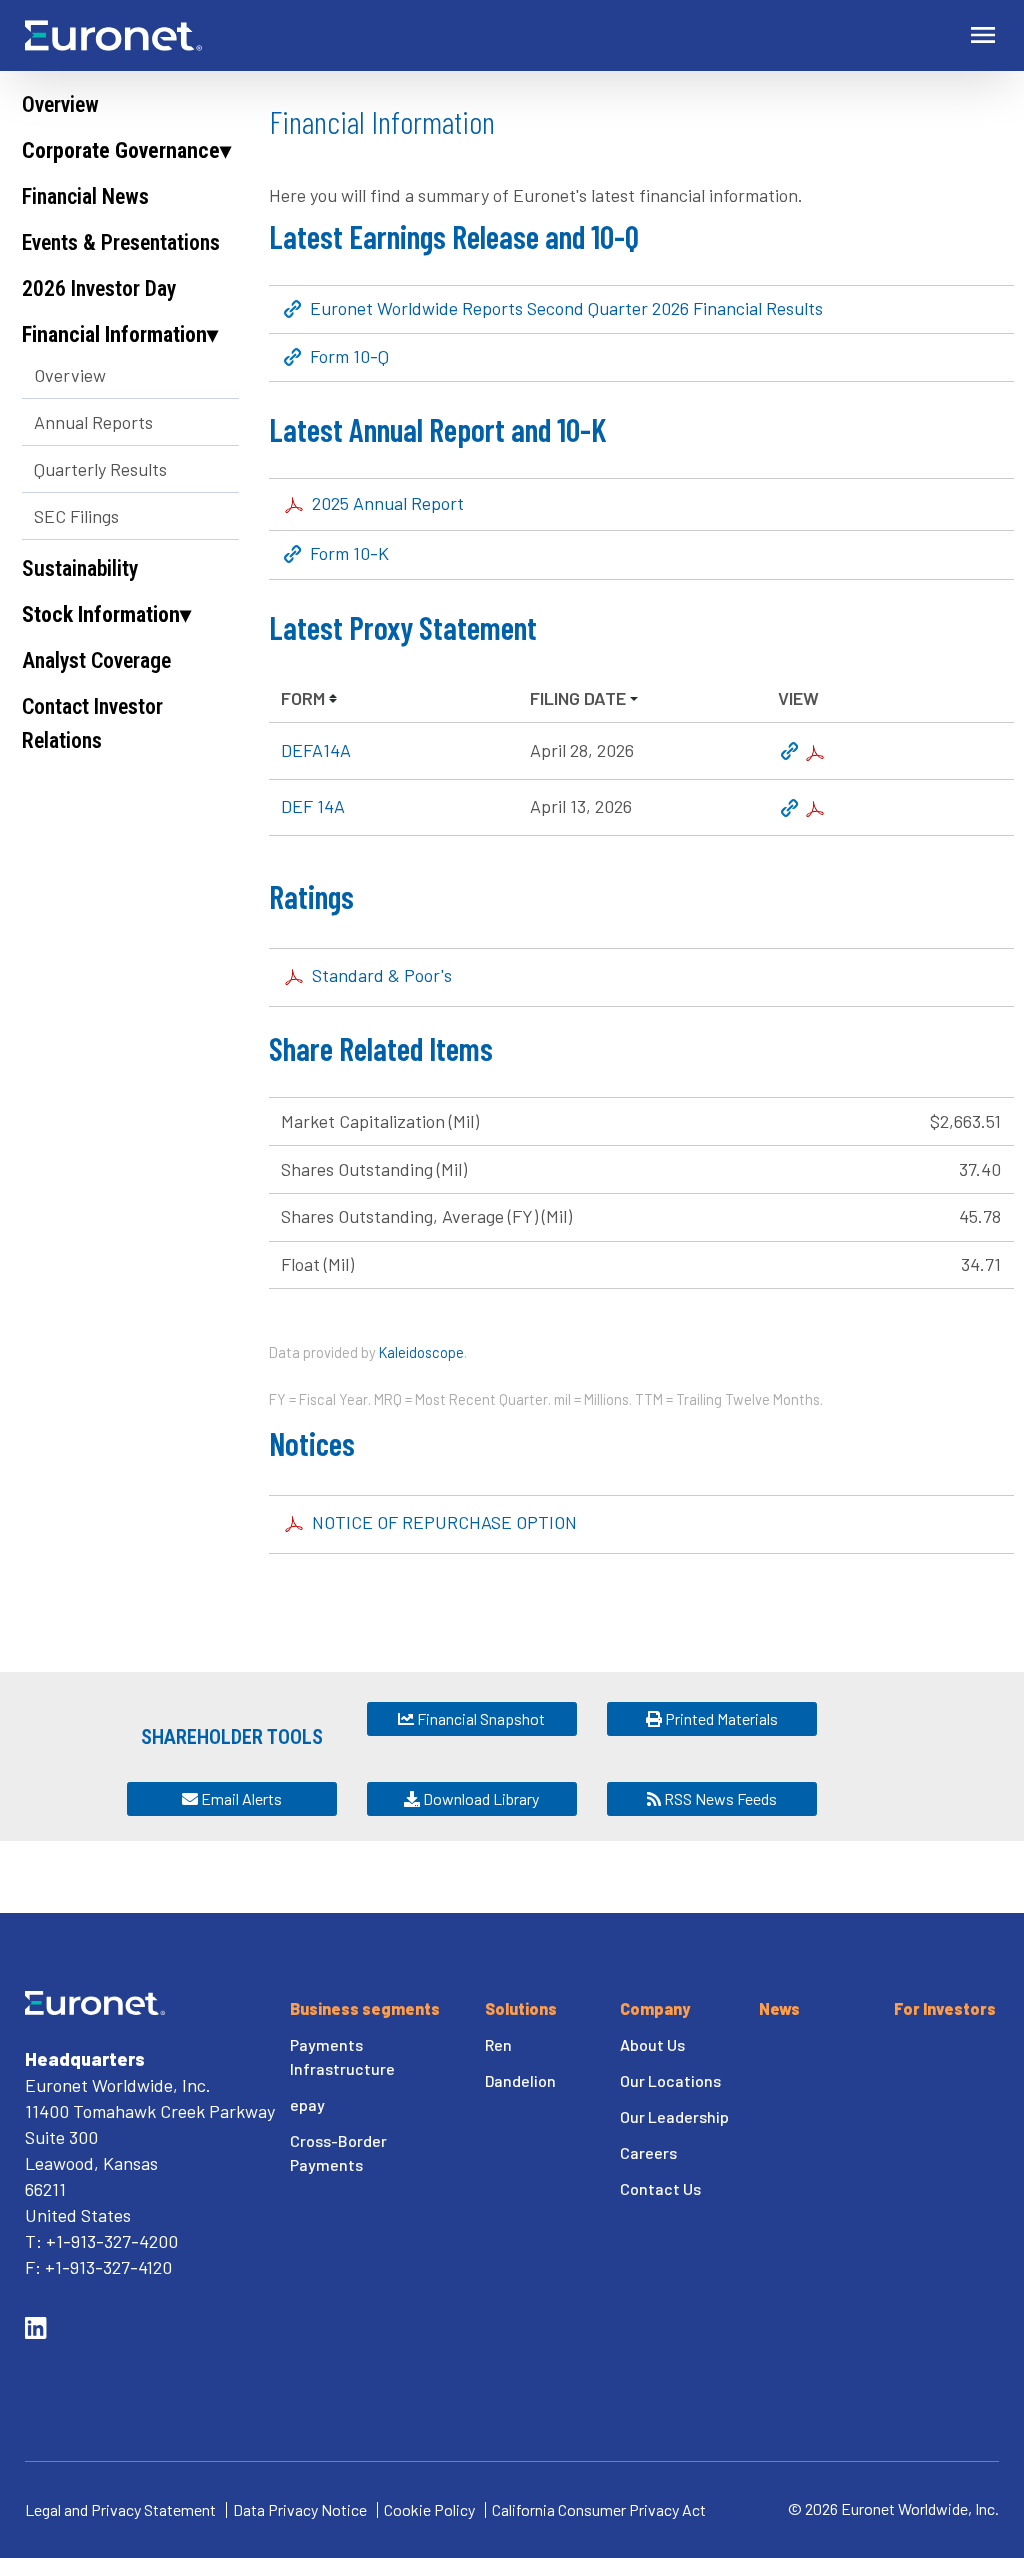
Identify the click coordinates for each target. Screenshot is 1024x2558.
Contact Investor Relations (92, 723)
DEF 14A (313, 806)
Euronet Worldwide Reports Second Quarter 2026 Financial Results (566, 309)
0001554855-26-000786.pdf (815, 753)
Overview (60, 104)
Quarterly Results (100, 469)
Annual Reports (93, 422)
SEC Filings (76, 516)
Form (303, 698)
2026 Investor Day (99, 288)
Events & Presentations (121, 242)
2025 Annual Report (388, 503)
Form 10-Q (349, 357)
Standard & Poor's (382, 975)
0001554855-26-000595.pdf (815, 809)
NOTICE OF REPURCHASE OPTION (444, 1522)
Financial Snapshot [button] (479, 1718)
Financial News (85, 196)
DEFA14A (316, 750)
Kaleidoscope (421, 1352)
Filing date (578, 698)
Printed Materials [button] (720, 1718)
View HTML (790, 752)
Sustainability (80, 568)
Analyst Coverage (96, 660)
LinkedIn (36, 2328)
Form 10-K (349, 554)
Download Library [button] (479, 1798)
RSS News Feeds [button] (719, 1798)
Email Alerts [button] (240, 1798)
